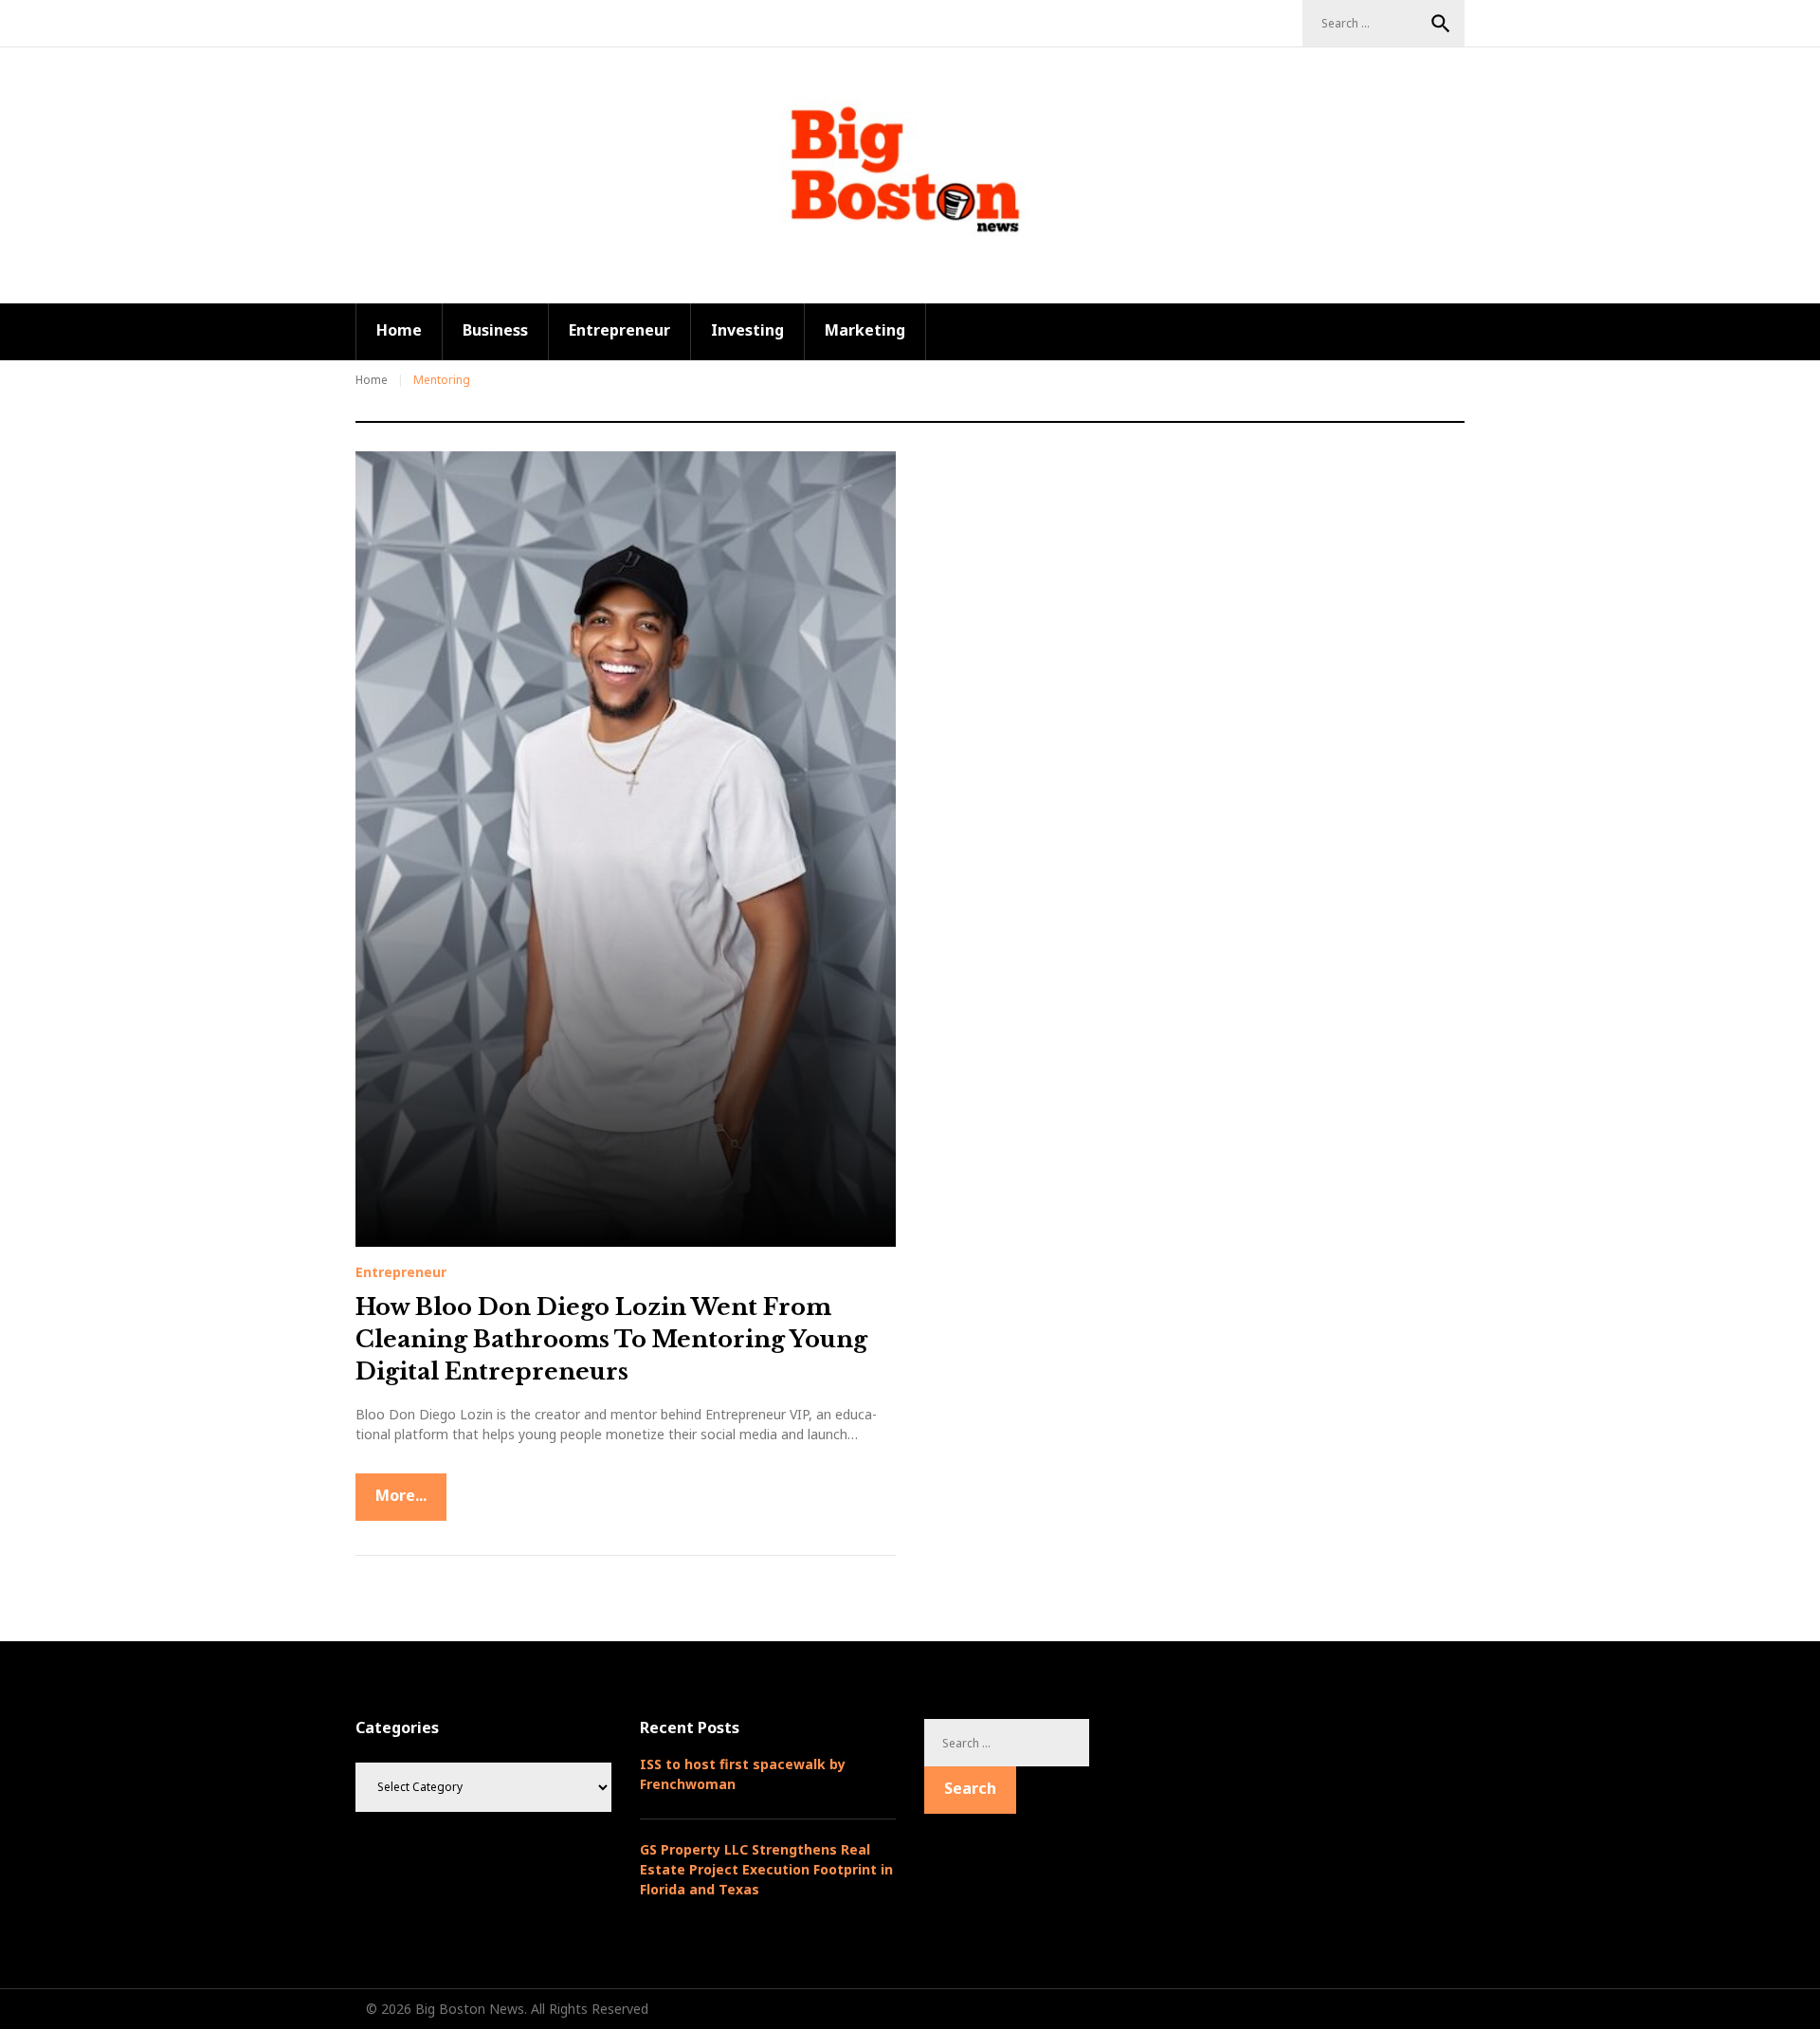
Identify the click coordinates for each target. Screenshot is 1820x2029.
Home (399, 330)
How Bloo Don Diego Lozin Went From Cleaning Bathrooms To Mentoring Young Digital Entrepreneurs (611, 1339)
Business (495, 330)
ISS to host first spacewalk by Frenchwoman (743, 1774)
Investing (747, 330)
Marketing (865, 330)
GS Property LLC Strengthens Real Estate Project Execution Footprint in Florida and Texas (766, 1869)
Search (1441, 24)
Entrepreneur (619, 330)
